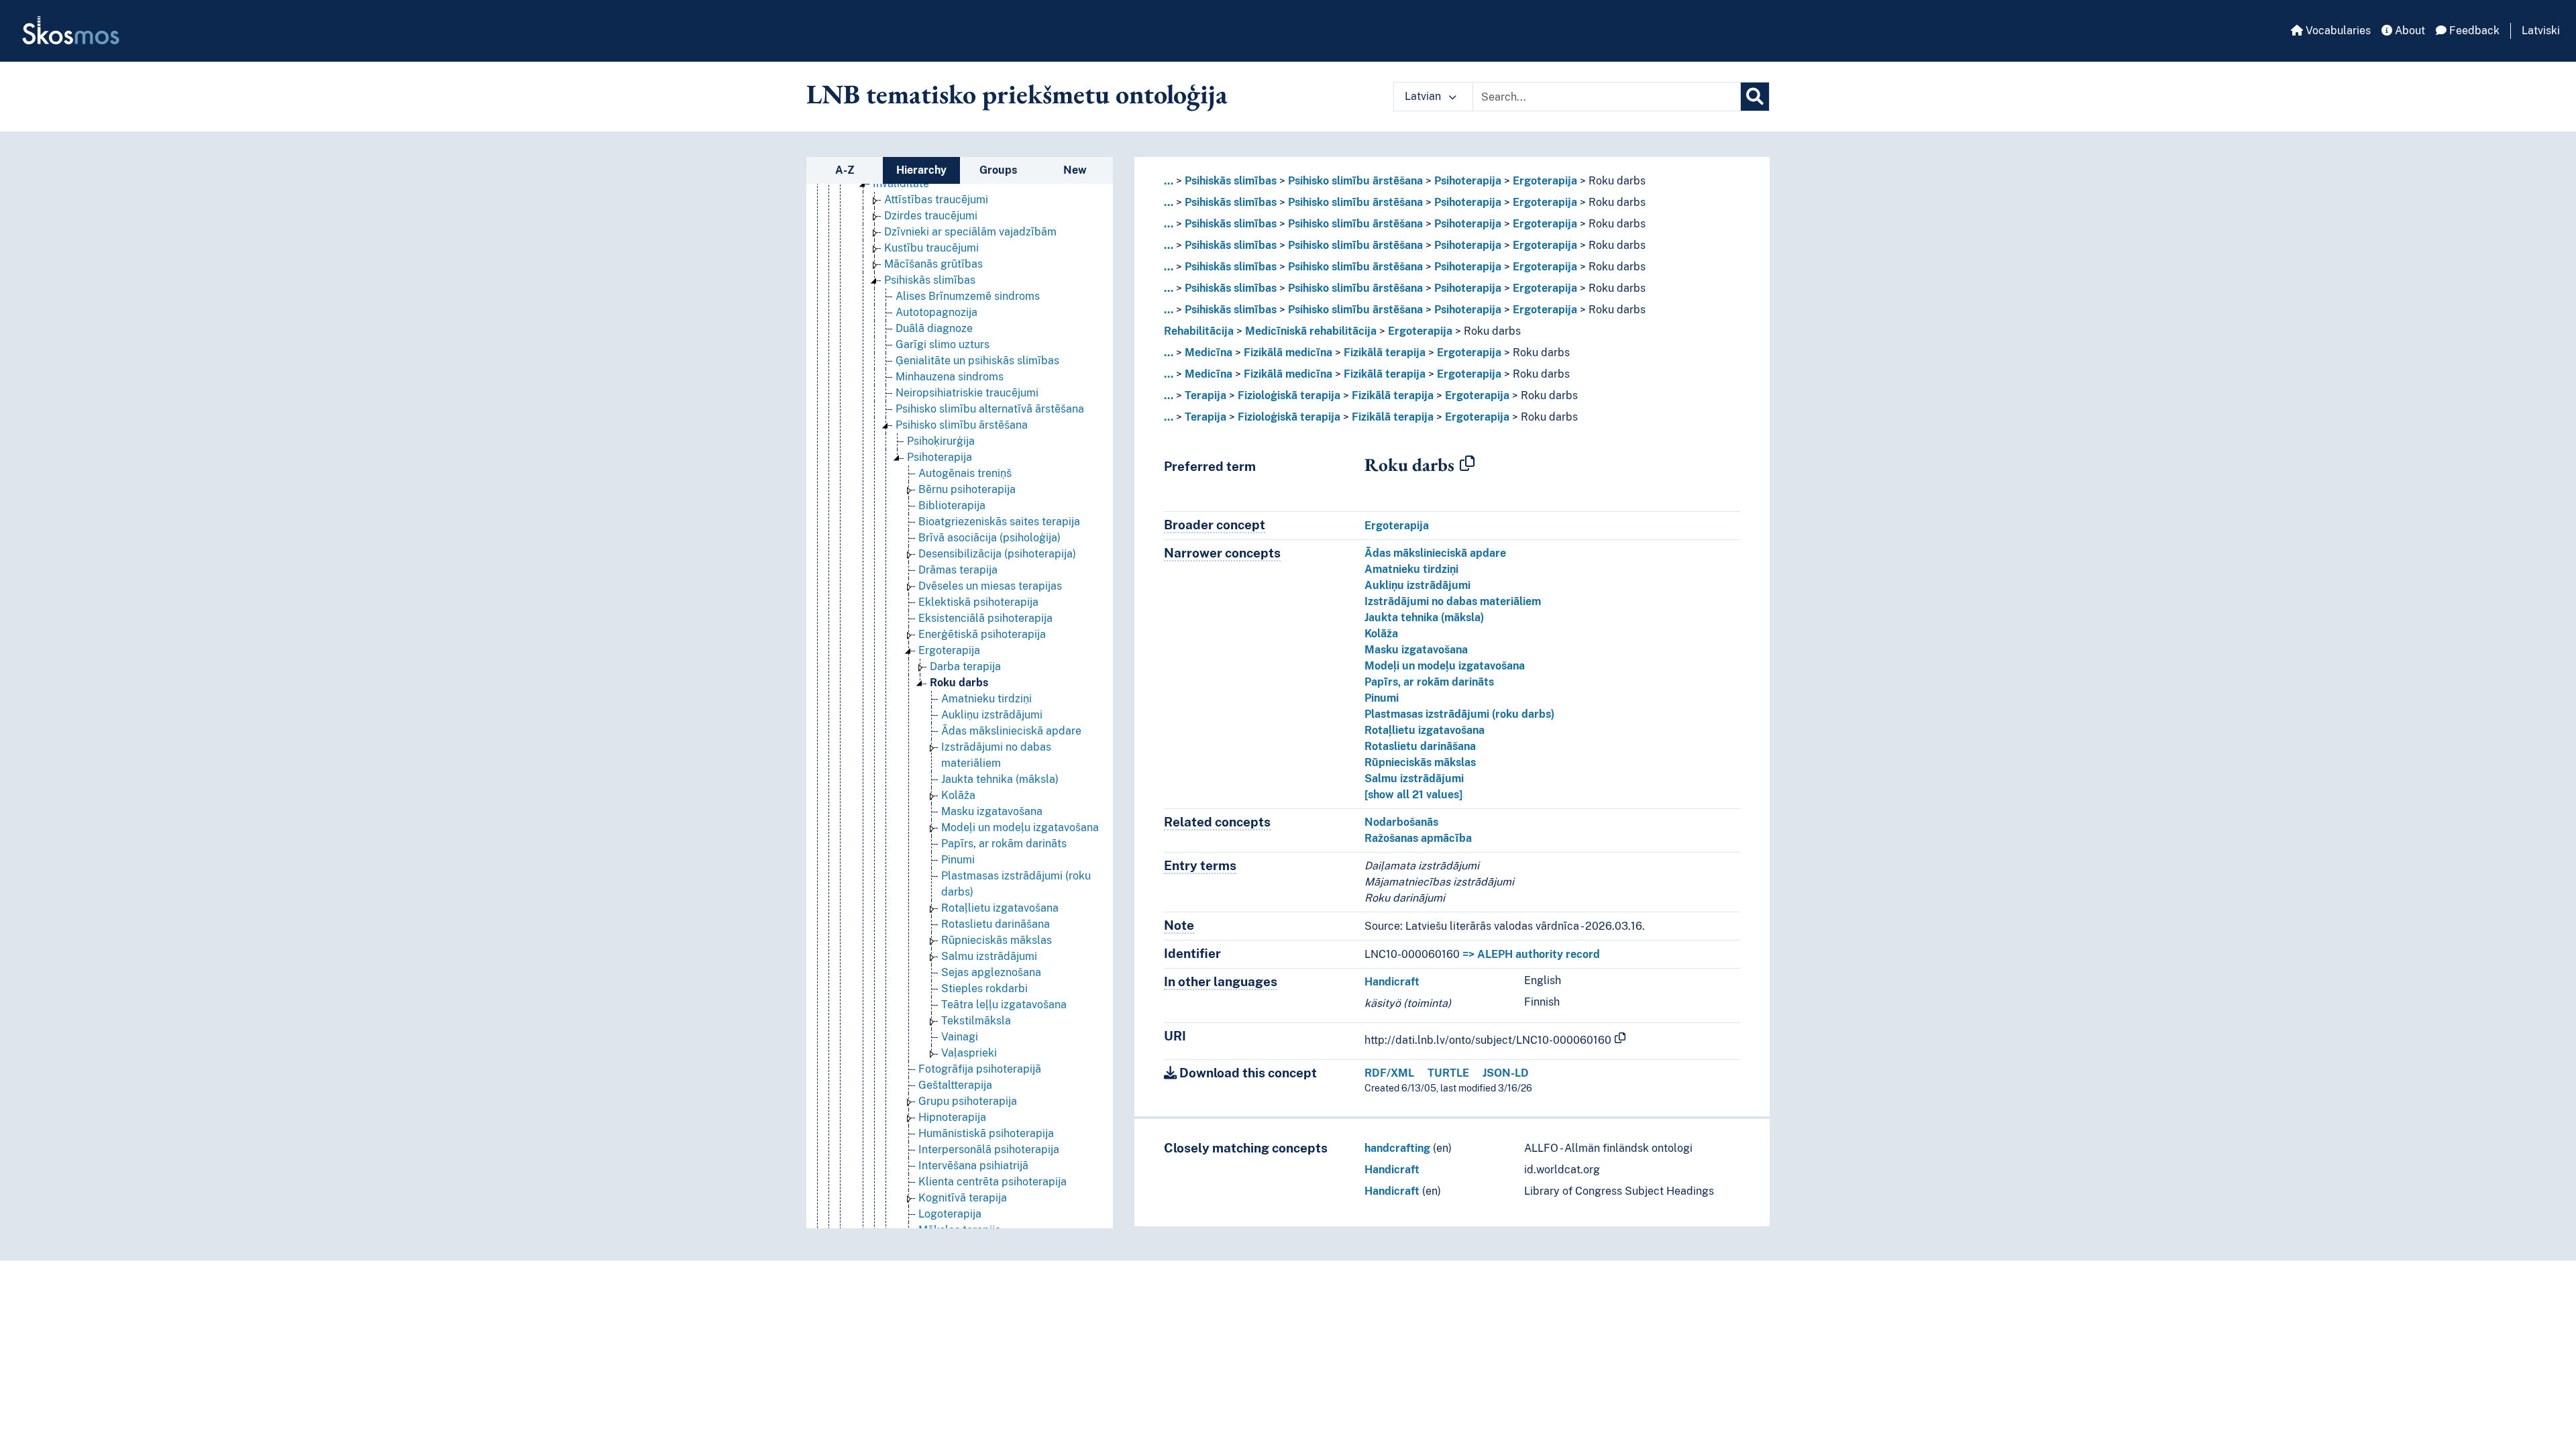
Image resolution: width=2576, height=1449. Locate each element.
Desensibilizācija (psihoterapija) (997, 554)
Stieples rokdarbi (984, 988)
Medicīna (1209, 353)
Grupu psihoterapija (968, 1101)
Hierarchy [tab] (921, 170)
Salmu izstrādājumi (989, 956)
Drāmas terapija (958, 570)
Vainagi (960, 1037)
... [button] (1169, 181)
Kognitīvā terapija (963, 1198)
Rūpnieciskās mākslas (997, 940)
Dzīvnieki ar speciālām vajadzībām (970, 232)
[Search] (1755, 97)
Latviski (2541, 31)
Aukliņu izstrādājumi (992, 715)
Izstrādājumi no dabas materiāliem (1453, 601)
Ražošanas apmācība (1418, 838)
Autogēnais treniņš (965, 473)
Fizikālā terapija (1385, 353)
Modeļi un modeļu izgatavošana (1020, 827)
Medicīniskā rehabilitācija (1311, 331)
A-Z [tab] (845, 170)
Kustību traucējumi (931, 248)
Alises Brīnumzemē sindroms (968, 296)
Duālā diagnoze (934, 328)
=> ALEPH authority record (1531, 954)
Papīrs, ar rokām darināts (1004, 844)
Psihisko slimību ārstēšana (962, 425)
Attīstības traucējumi (936, 200)
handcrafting (1397, 1148)
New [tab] (1075, 170)
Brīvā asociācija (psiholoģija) (989, 538)
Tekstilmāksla (976, 1021)
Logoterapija (950, 1214)
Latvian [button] (1424, 96)
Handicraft (1392, 982)
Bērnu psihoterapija (967, 489)
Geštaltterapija (955, 1085)
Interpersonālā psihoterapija (989, 1149)
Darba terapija (965, 666)
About (2409, 31)
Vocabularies (2337, 31)
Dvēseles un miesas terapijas (990, 586)
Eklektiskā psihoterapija (978, 602)
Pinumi (958, 860)
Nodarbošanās (1401, 822)
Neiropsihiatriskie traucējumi (967, 393)
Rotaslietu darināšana (996, 924)
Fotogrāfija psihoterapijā (980, 1069)
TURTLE (1448, 1073)
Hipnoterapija (952, 1117)
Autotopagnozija (936, 312)
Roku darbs (959, 683)
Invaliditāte (901, 183)
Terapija (1205, 395)
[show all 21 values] (1413, 795)
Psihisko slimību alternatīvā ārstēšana (990, 409)
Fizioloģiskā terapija (1289, 395)
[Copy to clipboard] (1467, 464)
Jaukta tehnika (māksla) (1000, 779)
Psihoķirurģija (941, 441)
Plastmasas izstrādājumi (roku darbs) (1459, 714)
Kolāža (958, 795)
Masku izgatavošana (992, 811)
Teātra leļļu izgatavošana (1004, 1005)
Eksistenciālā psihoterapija (985, 618)
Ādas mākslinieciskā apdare (1011, 731)
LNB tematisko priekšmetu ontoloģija (1017, 94)
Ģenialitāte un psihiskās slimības (977, 361)
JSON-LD (1506, 1073)
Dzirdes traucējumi (931, 216)
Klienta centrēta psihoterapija (992, 1182)
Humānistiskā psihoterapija (986, 1133)
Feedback (2473, 31)
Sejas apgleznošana (991, 972)
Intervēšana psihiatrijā (973, 1166)
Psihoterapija (940, 457)
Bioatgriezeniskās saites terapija (999, 522)
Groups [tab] (998, 170)
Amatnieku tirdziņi (986, 699)
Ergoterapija (949, 650)
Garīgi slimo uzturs (943, 344)
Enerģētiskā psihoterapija (982, 634)
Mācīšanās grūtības (933, 264)
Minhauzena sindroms (950, 377)
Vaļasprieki (969, 1053)
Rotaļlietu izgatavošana (1000, 908)
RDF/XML (1389, 1073)
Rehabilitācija (1199, 331)
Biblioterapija (952, 505)
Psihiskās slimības (930, 280)
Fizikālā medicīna (1288, 353)
